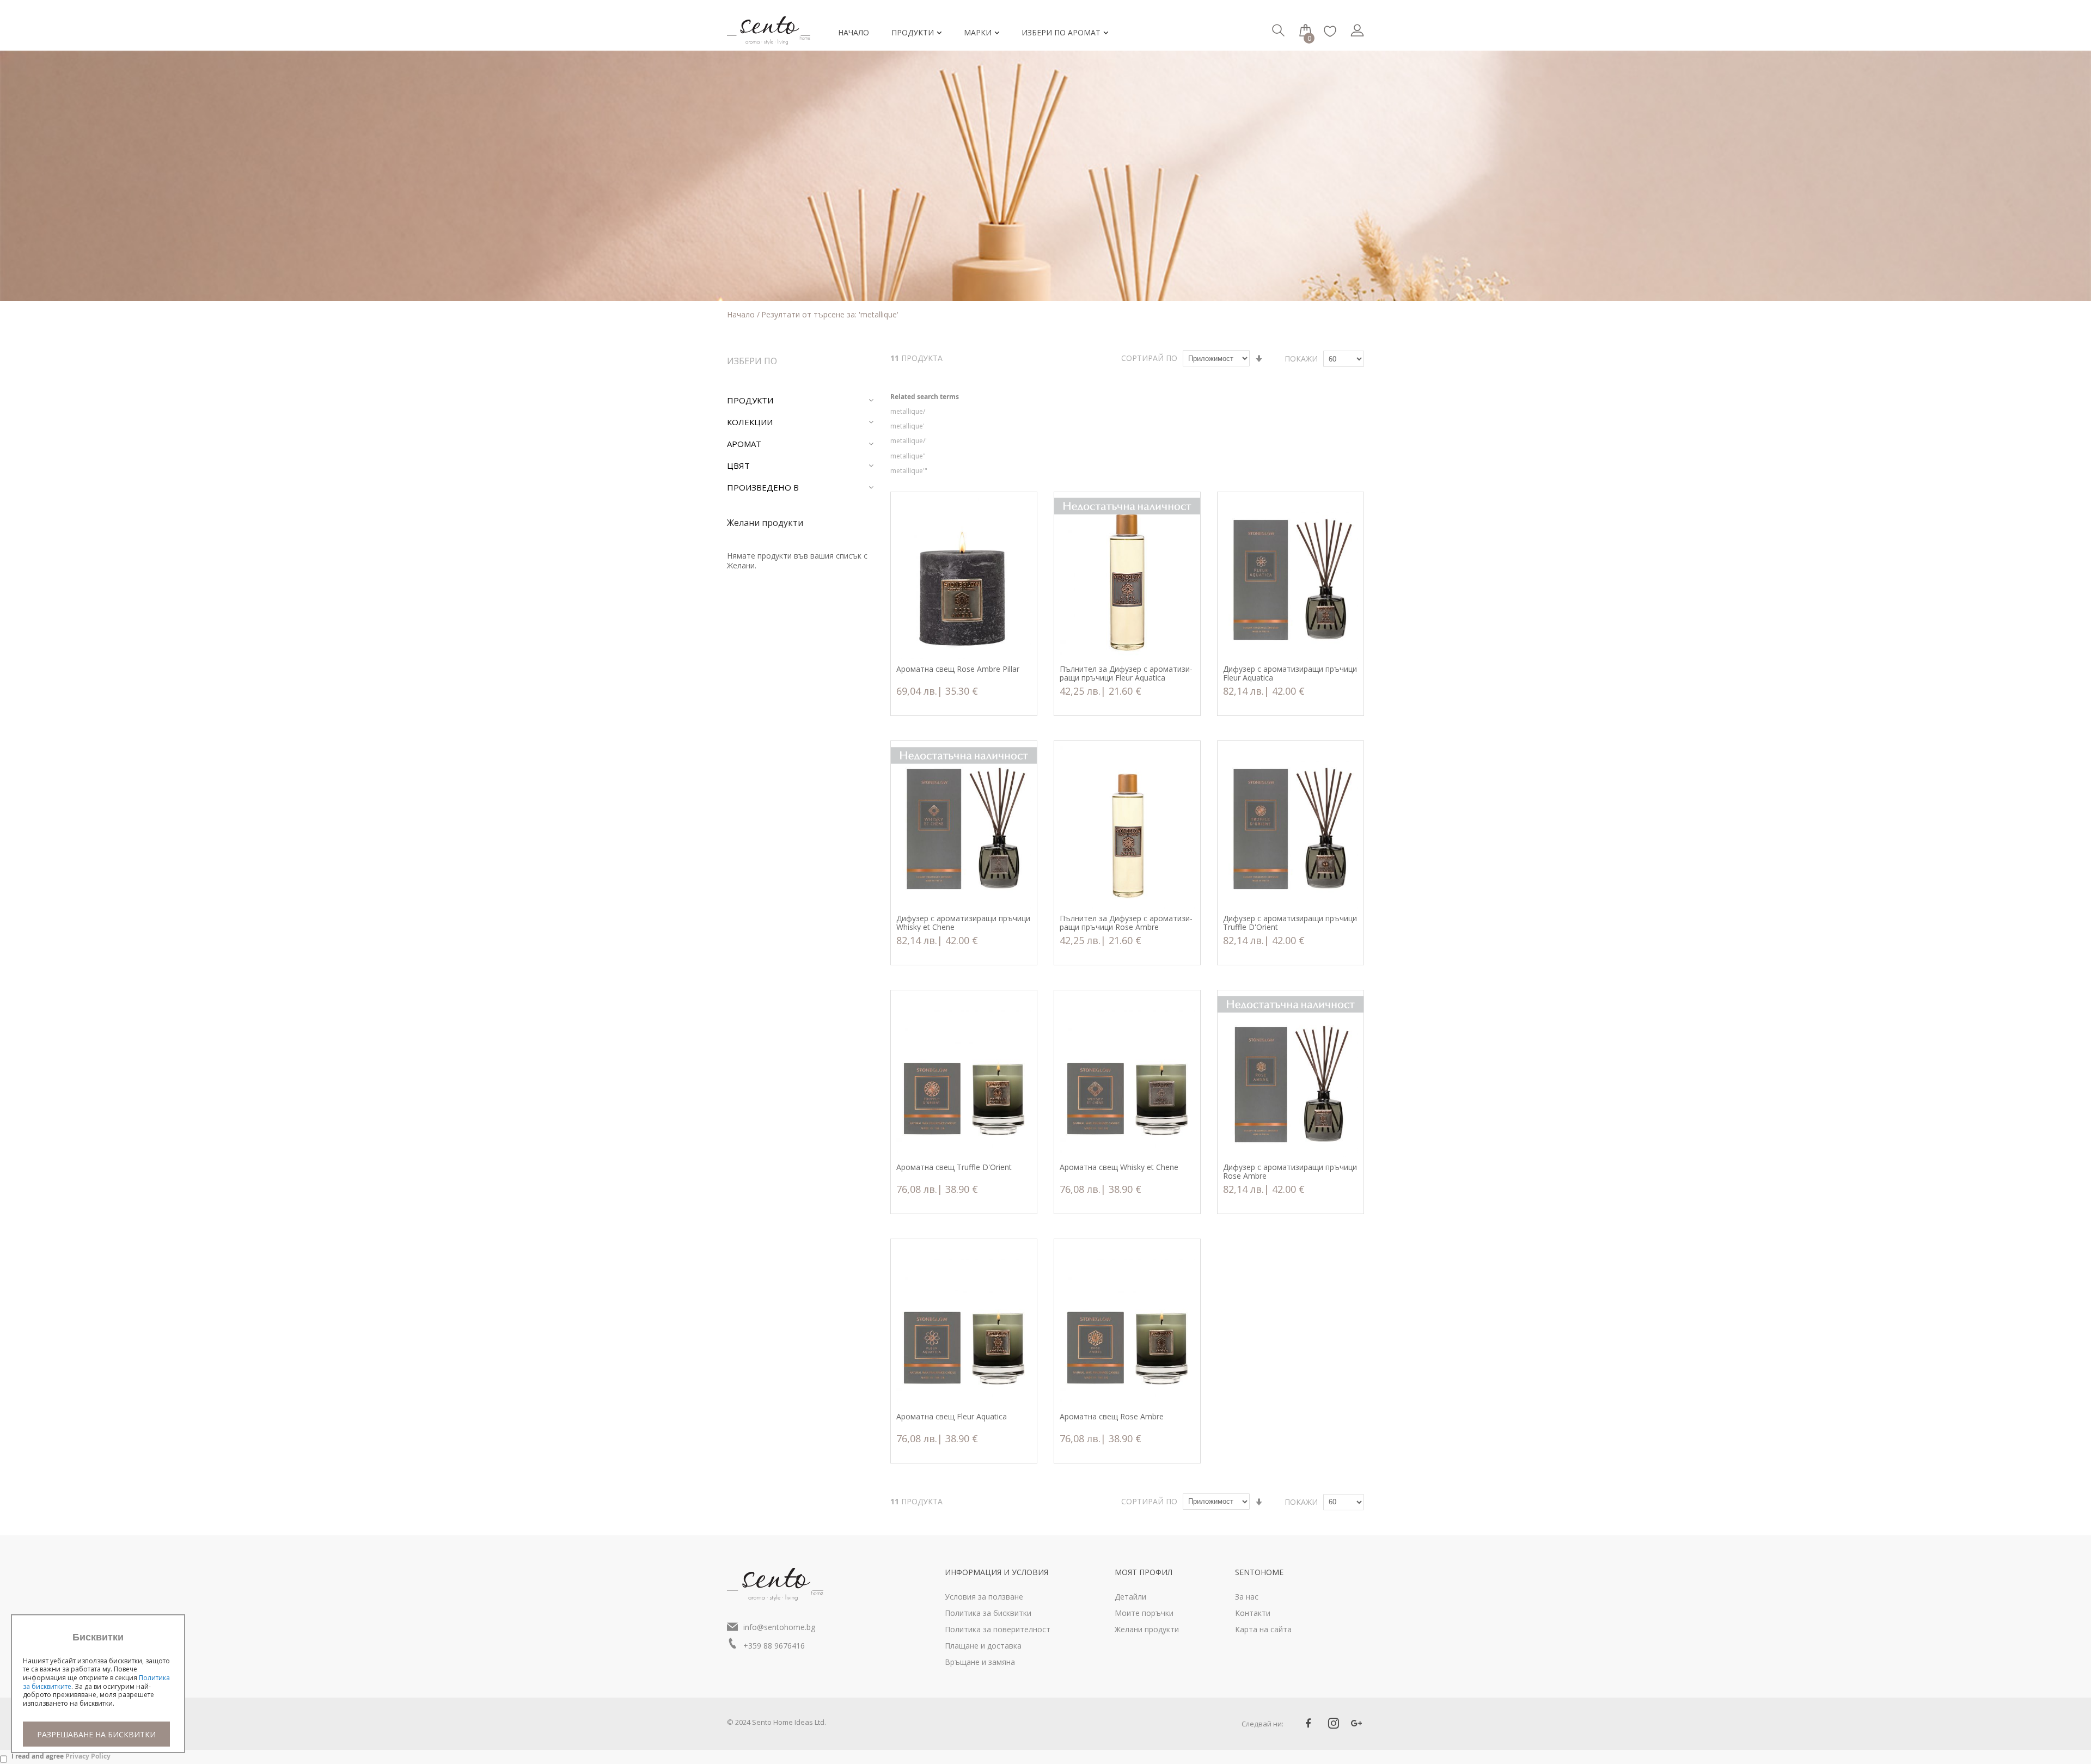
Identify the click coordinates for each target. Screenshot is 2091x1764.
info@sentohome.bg (779, 1627)
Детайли (1130, 1597)
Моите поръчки (1144, 1613)
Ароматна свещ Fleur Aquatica (952, 1417)
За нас (1247, 1597)
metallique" (908, 456)
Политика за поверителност (998, 1629)
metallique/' (909, 441)
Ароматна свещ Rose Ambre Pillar (958, 669)
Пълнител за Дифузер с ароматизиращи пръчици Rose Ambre (1126, 923)
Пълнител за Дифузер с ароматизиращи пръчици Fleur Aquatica (1126, 673)
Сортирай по (1149, 358)
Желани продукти (1147, 1629)
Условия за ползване (984, 1597)
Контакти (1253, 1613)
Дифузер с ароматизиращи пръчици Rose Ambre (1290, 1172)
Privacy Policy (88, 1756)
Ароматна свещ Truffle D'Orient (954, 1168)
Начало (742, 314)
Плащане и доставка (983, 1646)
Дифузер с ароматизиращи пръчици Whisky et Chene (963, 923)
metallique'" (909, 471)
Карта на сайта (1263, 1629)
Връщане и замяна (980, 1662)
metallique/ (908, 411)
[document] (98, 1689)
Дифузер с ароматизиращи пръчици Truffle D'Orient (1290, 923)
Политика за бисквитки (988, 1613)
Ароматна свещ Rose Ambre (1112, 1417)
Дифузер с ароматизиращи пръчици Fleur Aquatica (1290, 673)
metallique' (907, 426)
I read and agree (61, 1756)
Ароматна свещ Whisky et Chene (1119, 1168)
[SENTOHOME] (773, 23)
